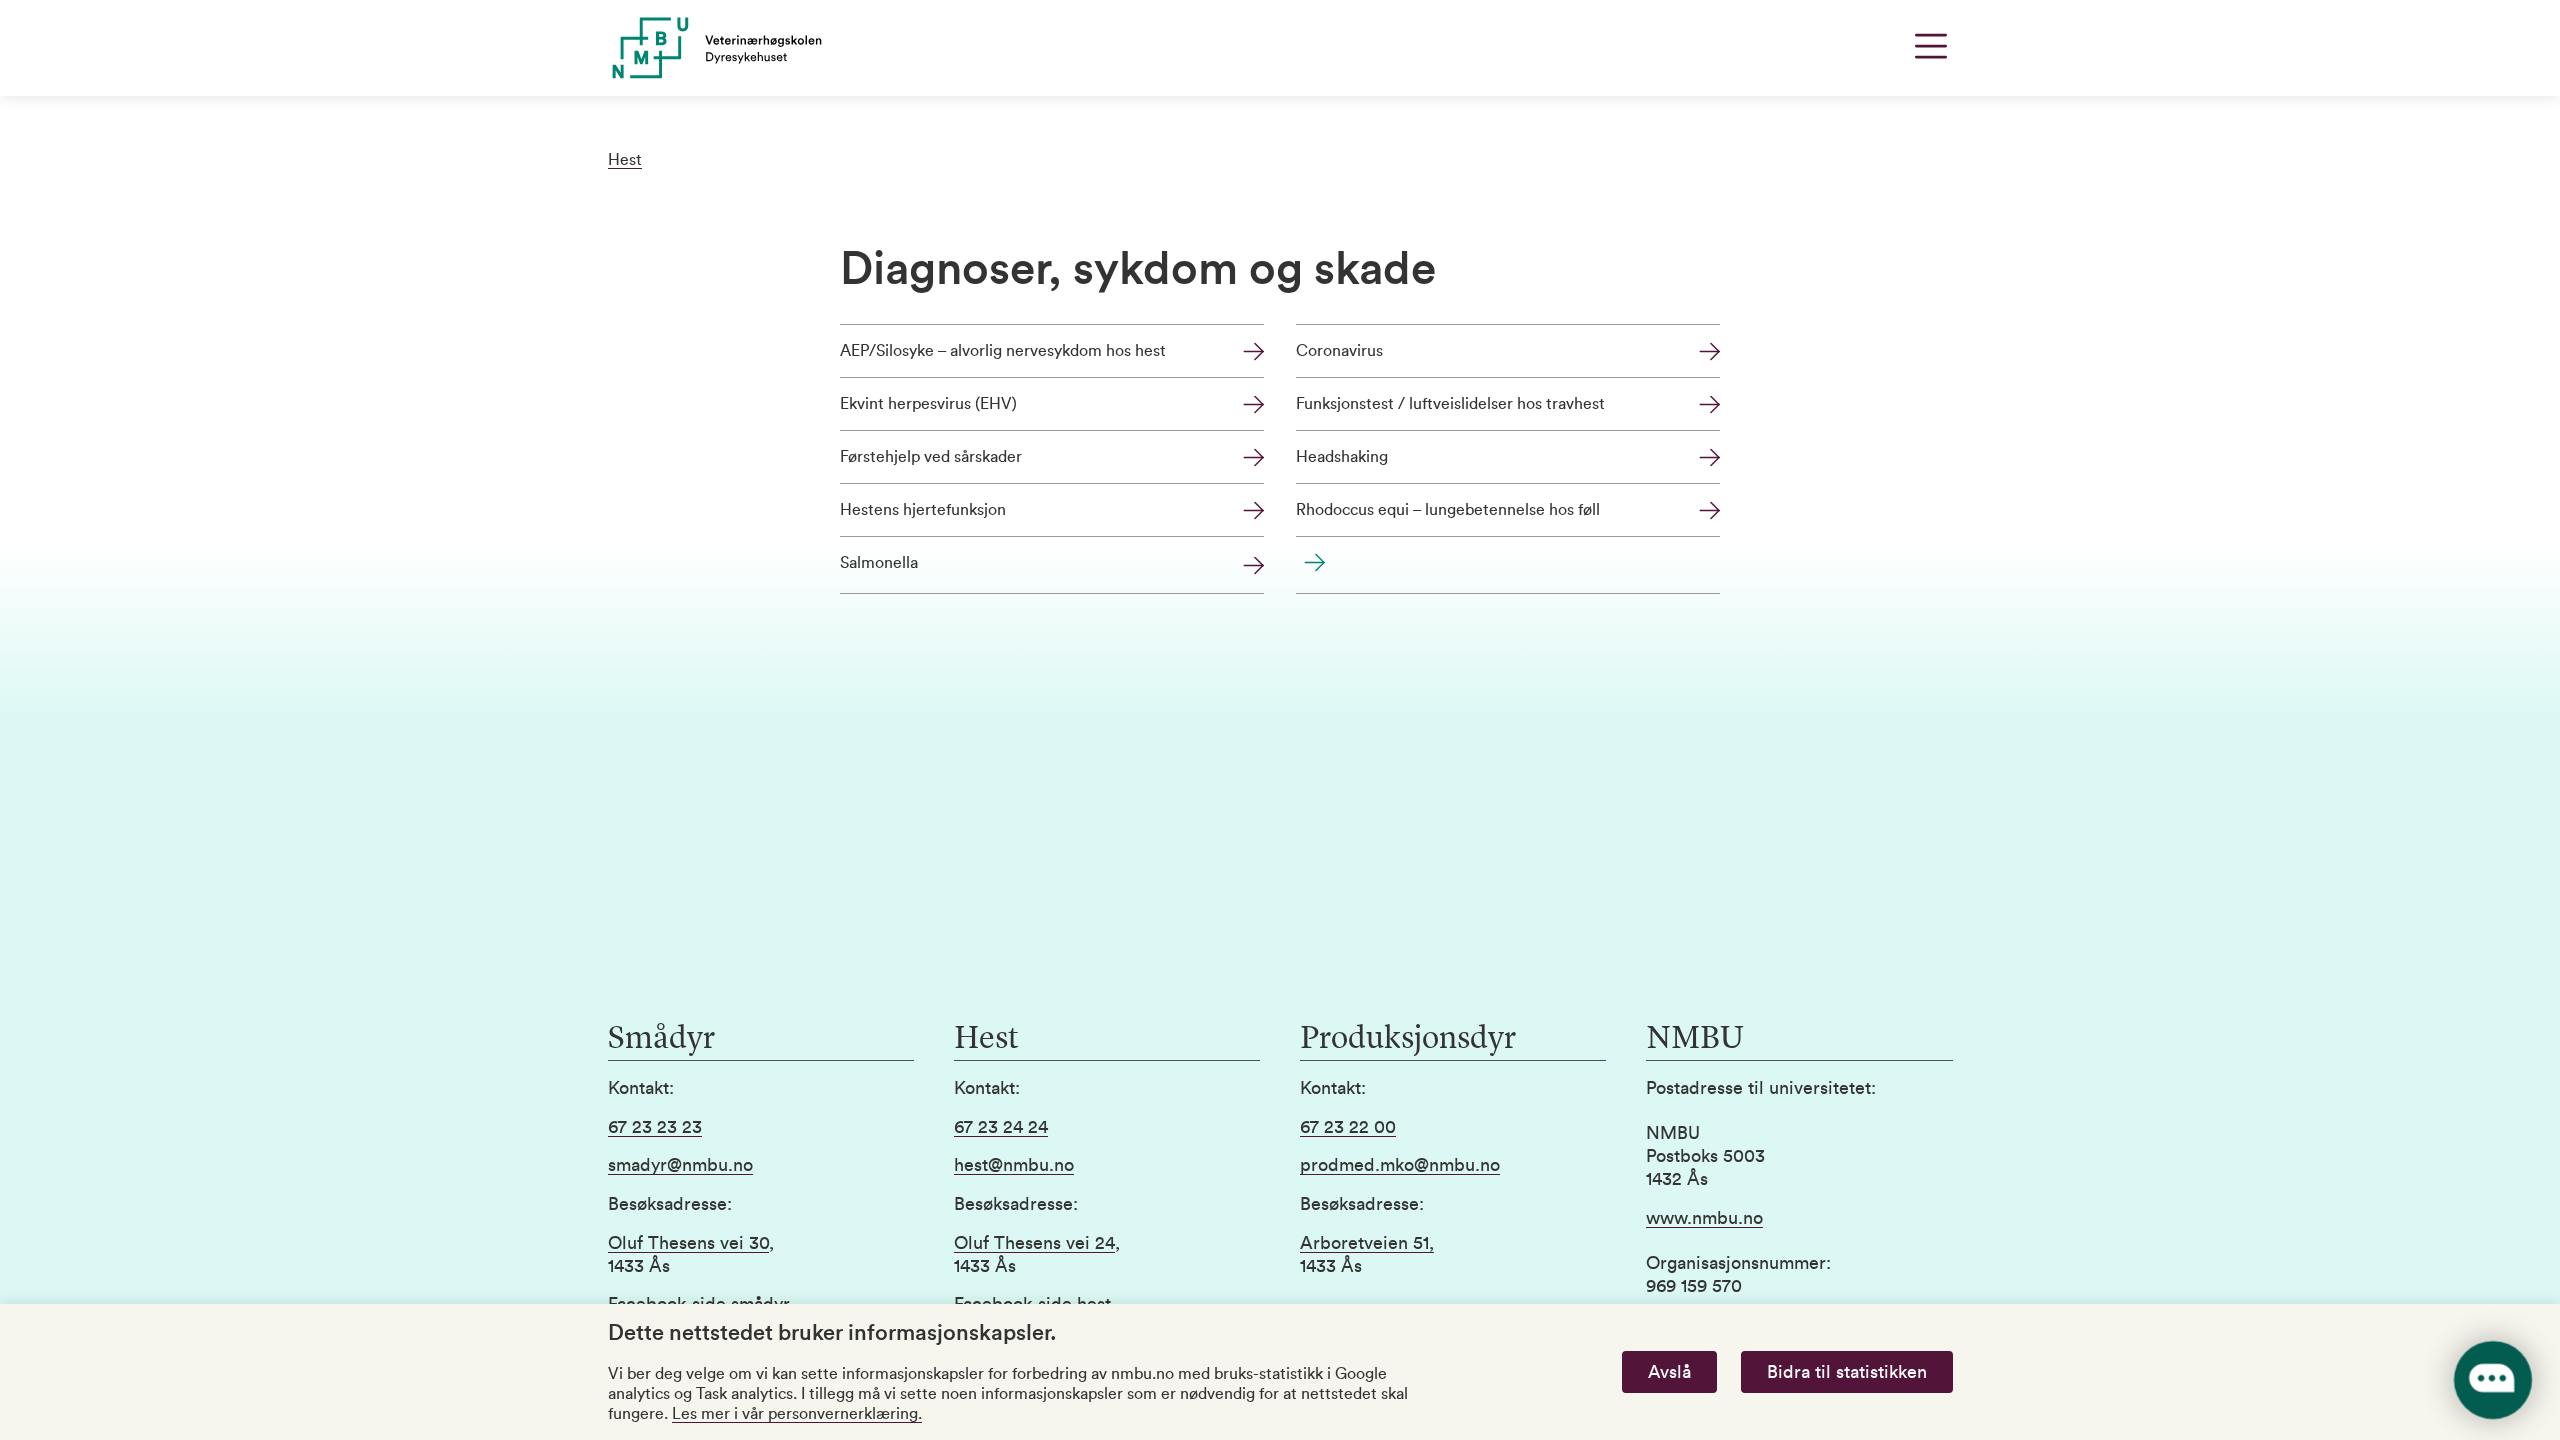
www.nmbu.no (1704, 1218)
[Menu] (1931, 46)
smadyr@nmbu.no (680, 1165)
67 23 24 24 (1001, 1127)
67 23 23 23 (655, 1127)
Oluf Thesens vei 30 (688, 1243)
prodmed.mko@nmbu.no (1400, 1165)
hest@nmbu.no (1014, 1165)
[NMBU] (761, 48)
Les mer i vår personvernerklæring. (797, 1414)
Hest (625, 160)
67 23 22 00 (1348, 1127)
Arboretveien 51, (1367, 1243)
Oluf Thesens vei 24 (1034, 1243)
